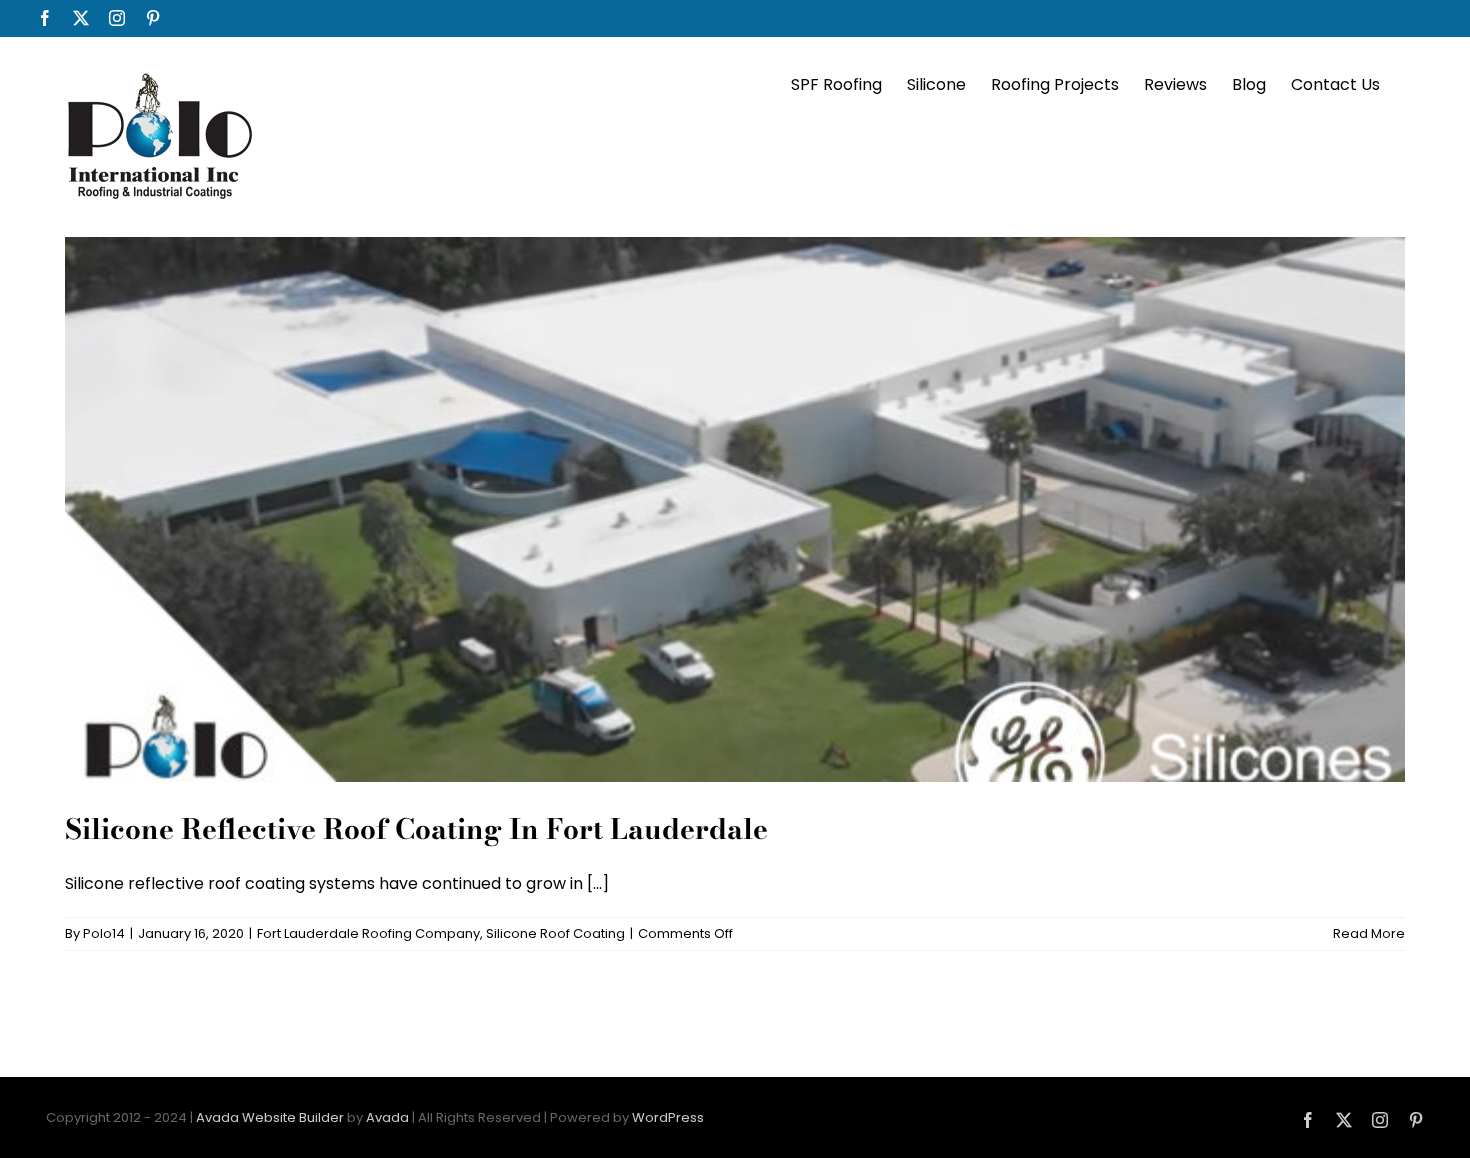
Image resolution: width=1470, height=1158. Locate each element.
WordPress (668, 1117)
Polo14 (104, 933)
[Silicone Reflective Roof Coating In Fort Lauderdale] (735, 509)
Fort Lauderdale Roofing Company (368, 933)
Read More (1369, 933)
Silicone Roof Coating (555, 933)
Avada (387, 1117)
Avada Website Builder (270, 1117)
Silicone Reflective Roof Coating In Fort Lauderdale (416, 828)
